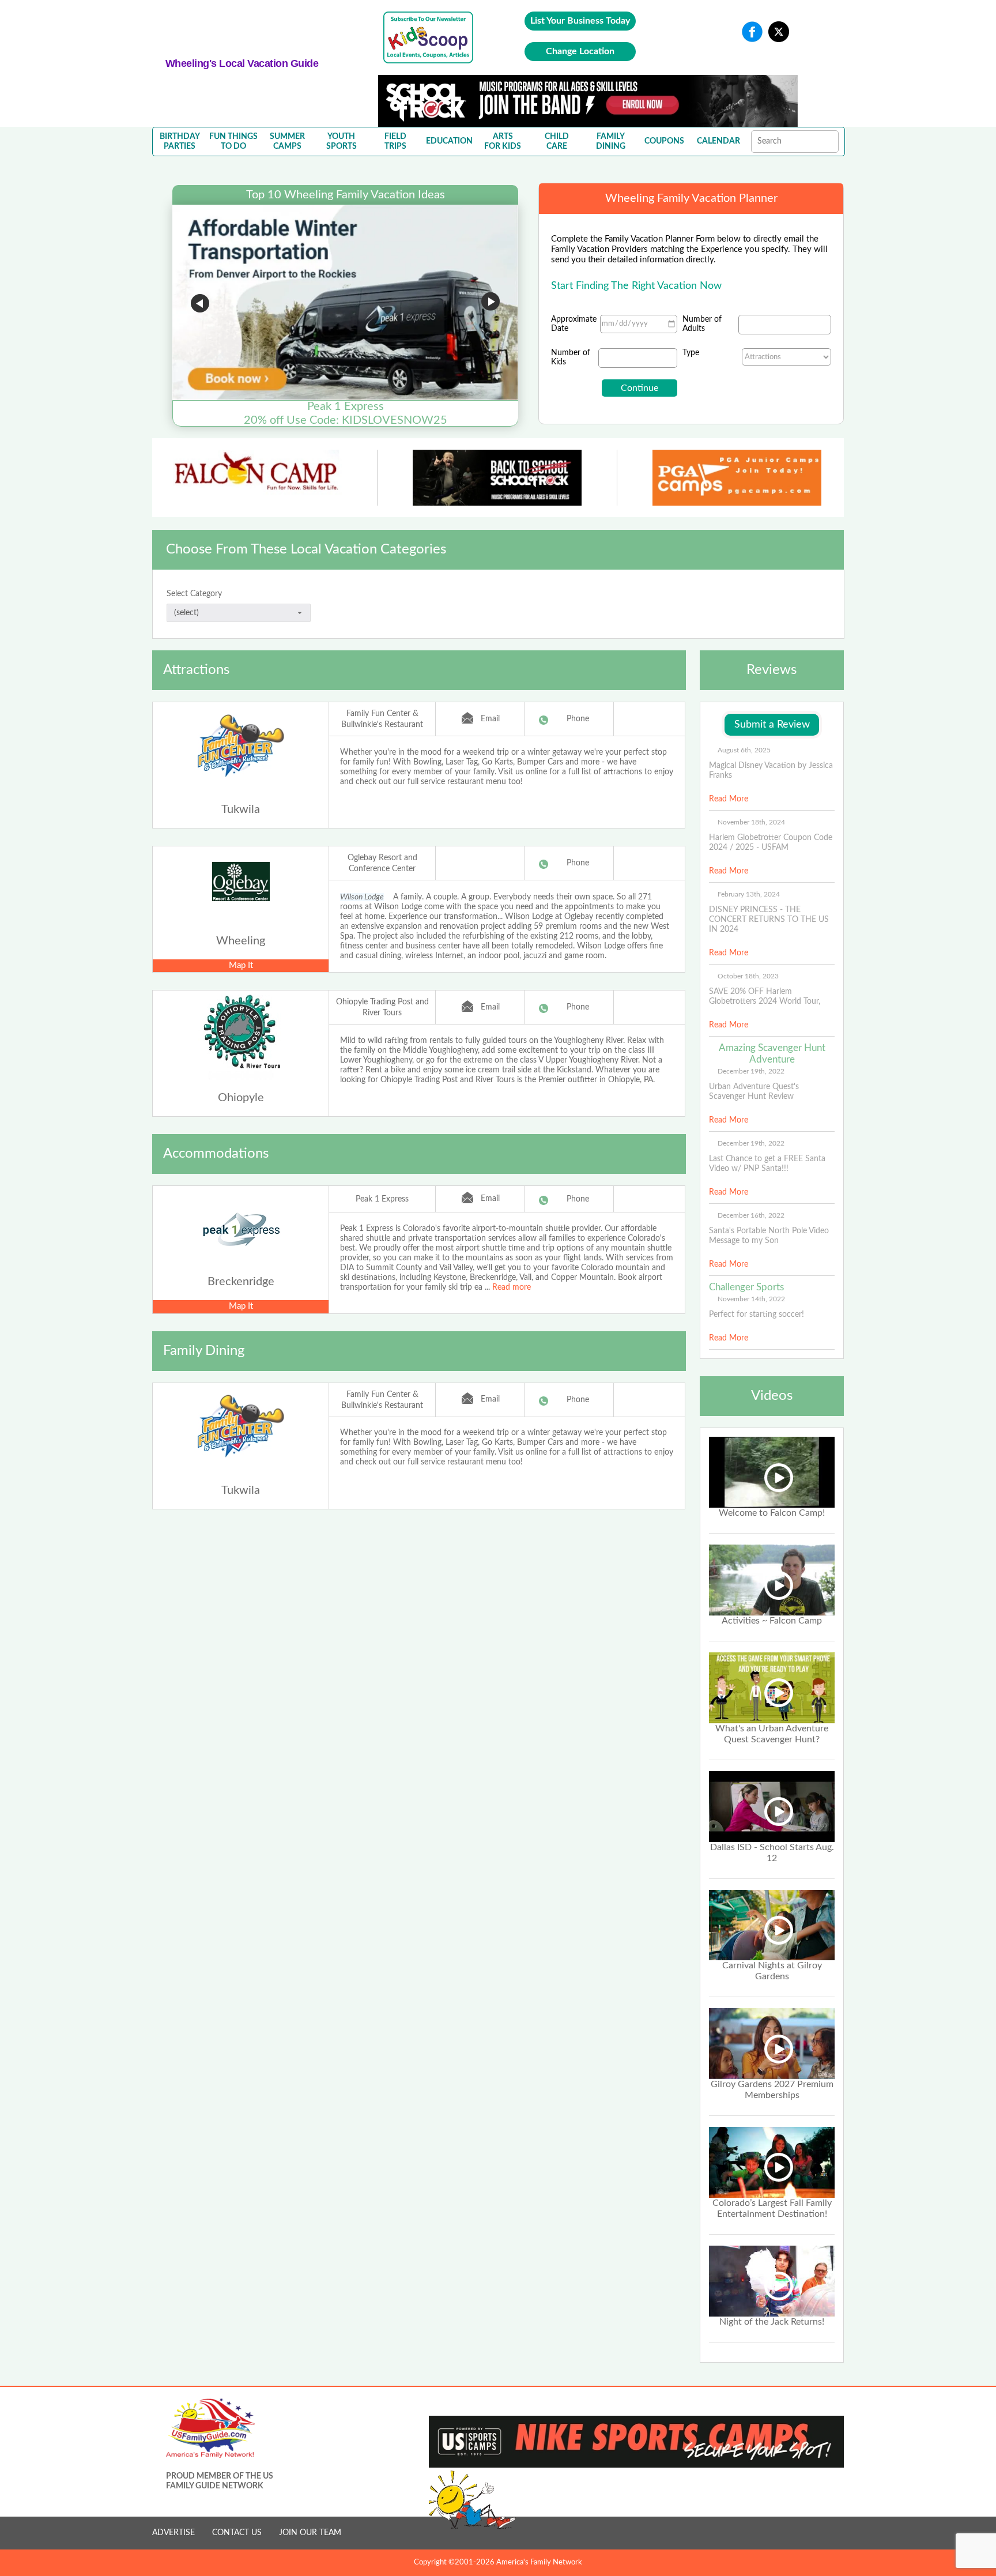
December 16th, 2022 (751, 1215)
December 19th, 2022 (751, 1071)
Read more (512, 1287)
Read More (729, 799)
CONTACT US (237, 2533)
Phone (578, 719)
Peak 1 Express (382, 1199)
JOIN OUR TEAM (310, 2533)
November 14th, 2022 (751, 1299)
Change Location (580, 51)
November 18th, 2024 (751, 822)
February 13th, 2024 (749, 894)
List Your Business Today (580, 21)
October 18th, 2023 (748, 976)
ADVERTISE (173, 2533)
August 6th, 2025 (744, 750)
